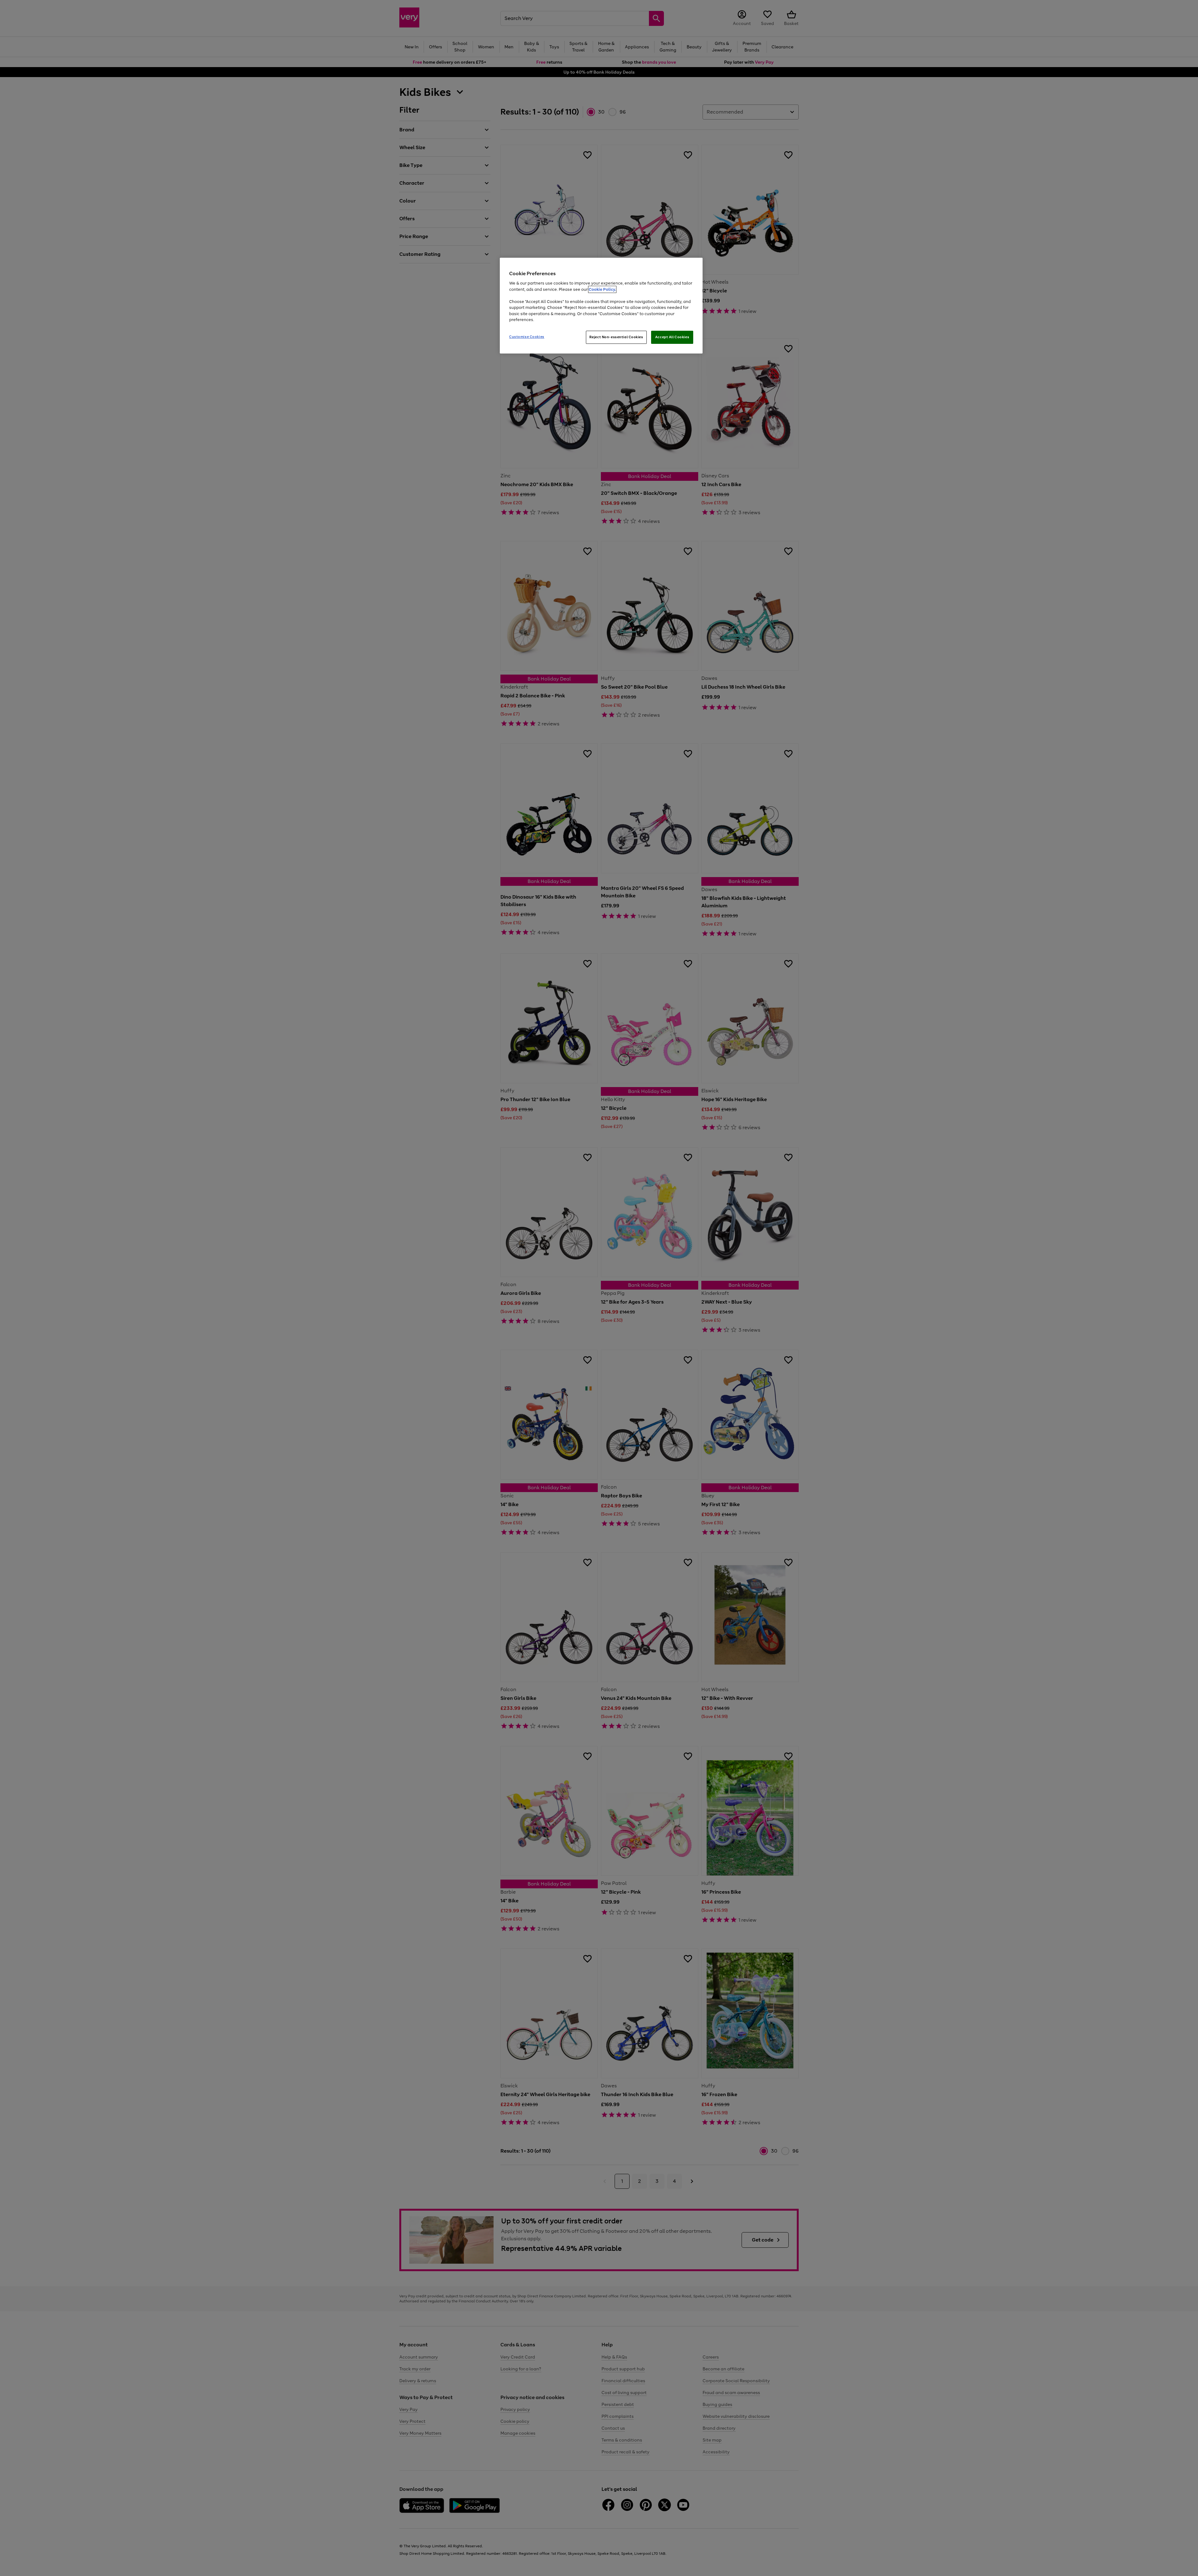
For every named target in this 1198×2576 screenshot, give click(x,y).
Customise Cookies (527, 337)
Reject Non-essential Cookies (616, 337)
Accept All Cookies (672, 337)
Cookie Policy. (602, 289)
